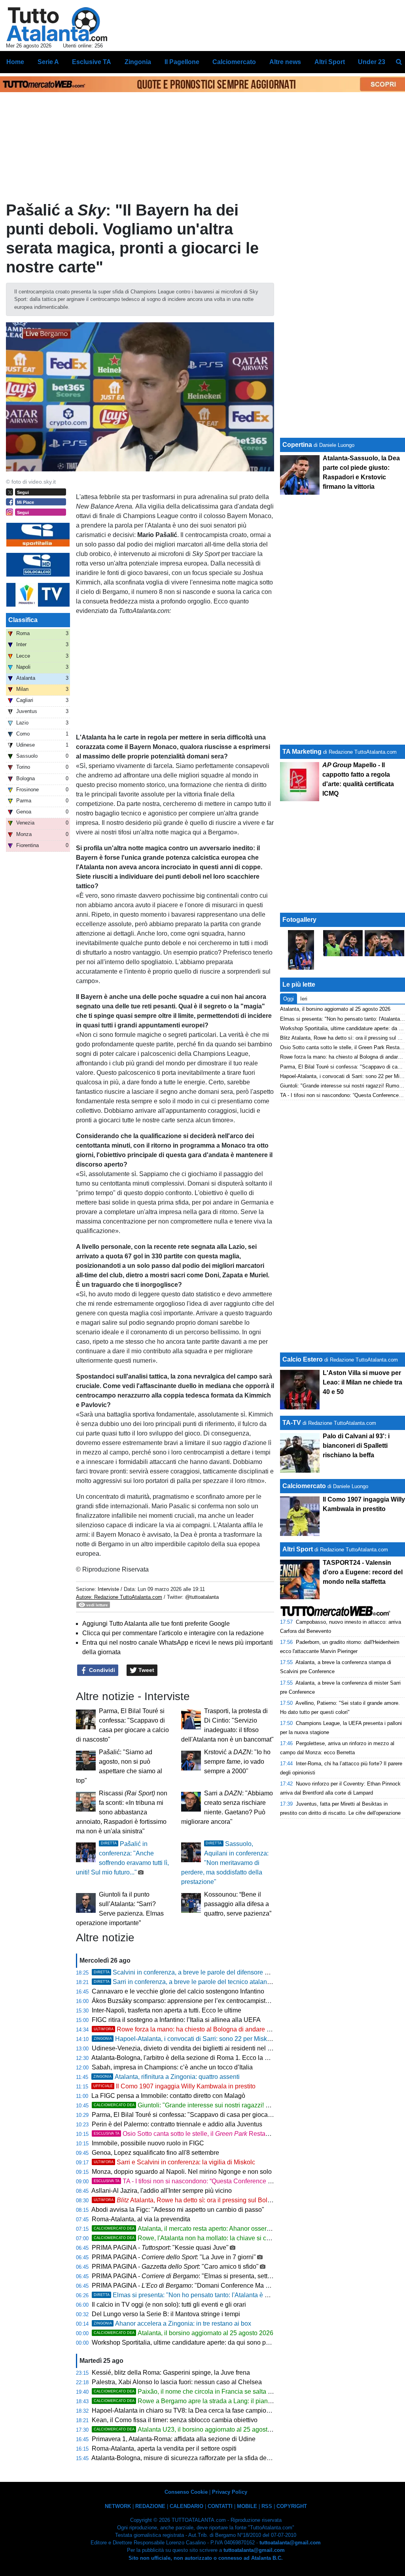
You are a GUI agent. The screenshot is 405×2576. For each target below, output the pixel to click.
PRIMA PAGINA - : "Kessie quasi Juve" (160, 2248)
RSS (267, 2506)
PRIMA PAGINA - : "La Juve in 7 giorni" (174, 2257)
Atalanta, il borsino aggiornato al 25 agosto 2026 (184, 2333)
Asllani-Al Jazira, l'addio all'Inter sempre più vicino (162, 2191)
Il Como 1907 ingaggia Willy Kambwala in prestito (174, 2086)
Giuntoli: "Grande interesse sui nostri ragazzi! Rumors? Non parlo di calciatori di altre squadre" (248, 2105)
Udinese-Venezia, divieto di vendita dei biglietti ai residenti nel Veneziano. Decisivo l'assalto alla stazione (239, 2048)
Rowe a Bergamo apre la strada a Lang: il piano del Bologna (200, 2401)
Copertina (297, 445)
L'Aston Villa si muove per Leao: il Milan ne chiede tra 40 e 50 (362, 1382)
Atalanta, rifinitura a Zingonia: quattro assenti (167, 2077)
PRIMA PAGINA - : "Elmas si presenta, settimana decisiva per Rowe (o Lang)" (229, 2276)
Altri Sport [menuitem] (330, 62)
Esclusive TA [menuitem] (92, 62)
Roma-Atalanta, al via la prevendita (141, 2219)
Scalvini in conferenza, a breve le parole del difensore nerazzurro (194, 1972)
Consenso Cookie (186, 2492)
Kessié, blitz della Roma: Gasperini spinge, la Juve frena (171, 2373)
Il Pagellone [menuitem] (182, 62)
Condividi (101, 1670)
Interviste (108, 1589)
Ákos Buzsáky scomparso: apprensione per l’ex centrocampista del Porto (194, 2001)
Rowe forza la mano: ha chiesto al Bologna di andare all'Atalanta (196, 2029)
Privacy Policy (230, 2492)
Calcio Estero (303, 1359)
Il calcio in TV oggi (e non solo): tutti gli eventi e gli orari (169, 2305)
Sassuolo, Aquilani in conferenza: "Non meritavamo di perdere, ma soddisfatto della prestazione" (225, 1863)
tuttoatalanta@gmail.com (290, 2543)
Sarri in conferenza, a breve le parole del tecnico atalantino (185, 1982)
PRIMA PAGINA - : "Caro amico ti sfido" (175, 2267)
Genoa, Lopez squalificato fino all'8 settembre (155, 2153)
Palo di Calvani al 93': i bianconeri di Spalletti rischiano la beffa (356, 1446)
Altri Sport (298, 1549)
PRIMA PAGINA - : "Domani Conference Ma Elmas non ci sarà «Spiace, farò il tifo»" (233, 2286)
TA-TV (292, 1423)
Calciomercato (304, 1486)
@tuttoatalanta (202, 1597)
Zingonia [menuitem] (138, 62)
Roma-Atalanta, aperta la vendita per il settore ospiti (164, 2448)
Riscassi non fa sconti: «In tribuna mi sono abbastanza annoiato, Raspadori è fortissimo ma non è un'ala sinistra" (122, 1812)
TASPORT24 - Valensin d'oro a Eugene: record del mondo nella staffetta (363, 1572)
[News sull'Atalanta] (57, 24)
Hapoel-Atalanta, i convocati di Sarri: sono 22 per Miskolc (185, 2039)
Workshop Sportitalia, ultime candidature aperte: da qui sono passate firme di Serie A (210, 2342)
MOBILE (247, 2506)
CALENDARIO (186, 2506)
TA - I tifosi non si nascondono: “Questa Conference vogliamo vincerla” (206, 2181)
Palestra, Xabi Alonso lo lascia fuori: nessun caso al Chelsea (177, 2382)
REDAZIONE (150, 2506)
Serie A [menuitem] (48, 62)
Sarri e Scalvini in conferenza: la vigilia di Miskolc (174, 2162)
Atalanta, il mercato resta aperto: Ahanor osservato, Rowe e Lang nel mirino (221, 2229)
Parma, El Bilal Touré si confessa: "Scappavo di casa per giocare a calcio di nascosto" (212, 2115)
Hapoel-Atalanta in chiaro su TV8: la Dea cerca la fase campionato (185, 2411)
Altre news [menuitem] (285, 62)
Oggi (289, 999)
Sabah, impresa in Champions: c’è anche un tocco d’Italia (172, 2067)
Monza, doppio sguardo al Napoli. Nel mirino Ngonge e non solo (182, 2172)
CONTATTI (220, 2506)
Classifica (23, 620)
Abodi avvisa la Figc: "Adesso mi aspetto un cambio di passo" (178, 2210)
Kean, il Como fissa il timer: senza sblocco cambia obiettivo (175, 2420)
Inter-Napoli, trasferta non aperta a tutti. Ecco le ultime (167, 2010)
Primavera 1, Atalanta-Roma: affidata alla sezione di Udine (174, 2439)
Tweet (146, 1670)
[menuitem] (399, 62)
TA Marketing (302, 752)
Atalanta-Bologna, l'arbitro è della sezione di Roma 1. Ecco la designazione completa (211, 2058)
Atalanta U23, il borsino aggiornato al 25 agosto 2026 (190, 2429)
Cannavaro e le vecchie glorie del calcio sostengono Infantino (178, 1991)
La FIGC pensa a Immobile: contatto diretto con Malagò (168, 2096)
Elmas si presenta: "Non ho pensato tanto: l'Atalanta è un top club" (196, 2295)
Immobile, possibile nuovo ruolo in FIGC (148, 2143)
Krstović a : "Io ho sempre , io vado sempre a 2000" (237, 1762)
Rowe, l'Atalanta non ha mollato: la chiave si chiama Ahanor (200, 2238)
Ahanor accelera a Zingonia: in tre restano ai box (172, 2324)
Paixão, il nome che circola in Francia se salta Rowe (189, 2392)
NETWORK (118, 2506)
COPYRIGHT (292, 2506)
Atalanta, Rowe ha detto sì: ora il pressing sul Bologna (188, 2200)
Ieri (304, 999)
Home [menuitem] (15, 62)
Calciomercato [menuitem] (234, 62)
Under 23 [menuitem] (372, 62)
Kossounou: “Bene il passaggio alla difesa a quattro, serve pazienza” (238, 1904)
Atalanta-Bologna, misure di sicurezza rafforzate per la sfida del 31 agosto (194, 2458)
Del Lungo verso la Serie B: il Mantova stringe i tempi (166, 2314)
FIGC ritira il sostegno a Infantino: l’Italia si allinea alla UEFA (176, 2020)
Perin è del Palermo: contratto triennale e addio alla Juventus (177, 2124)
